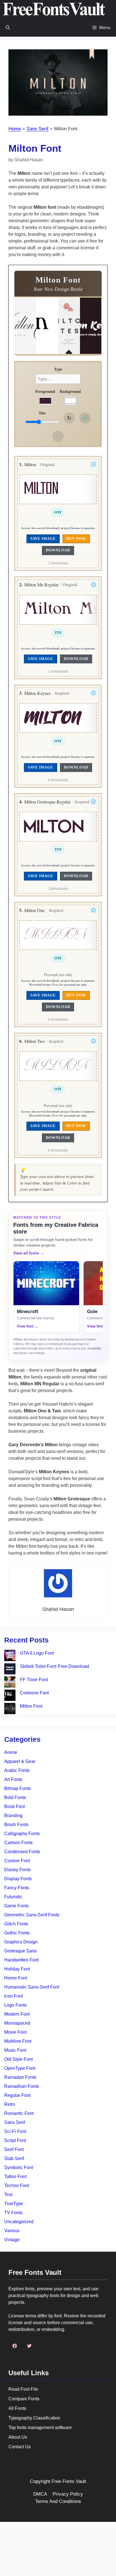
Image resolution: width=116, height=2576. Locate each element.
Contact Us (20, 2447)
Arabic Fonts (17, 1770)
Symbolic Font (19, 2167)
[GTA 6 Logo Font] (10, 1656)
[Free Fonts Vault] (54, 9)
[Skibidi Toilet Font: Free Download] (10, 1670)
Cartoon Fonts (18, 1843)
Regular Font (17, 2095)
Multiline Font (18, 2041)
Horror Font (16, 1978)
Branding (13, 1816)
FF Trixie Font (34, 1680)
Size (42, 413)
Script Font (15, 2140)
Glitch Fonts (16, 1924)
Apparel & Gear (20, 1761)
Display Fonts (18, 1879)
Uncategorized (19, 2222)
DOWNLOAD (58, 550)
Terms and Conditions (58, 2501)
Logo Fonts (15, 2005)
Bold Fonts (15, 1797)
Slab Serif (14, 2158)
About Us (18, 2437)
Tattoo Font (15, 2177)
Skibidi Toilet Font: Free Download (54, 1666)
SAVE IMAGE (43, 539)
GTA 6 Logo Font (37, 1653)
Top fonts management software (40, 2428)
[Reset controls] (69, 418)
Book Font (14, 1806)
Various (12, 2231)
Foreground (45, 391)
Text (8, 2195)
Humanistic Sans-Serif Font (32, 1987)
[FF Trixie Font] (10, 1683)
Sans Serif (37, 129)
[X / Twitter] (29, 2346)
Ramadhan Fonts (22, 2086)
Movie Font (15, 2032)
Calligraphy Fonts (22, 1834)
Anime (11, 1752)
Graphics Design (21, 1942)
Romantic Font (19, 2113)
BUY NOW (76, 539)
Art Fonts (13, 1779)
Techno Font (17, 2186)
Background (70, 391)
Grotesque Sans (20, 1951)
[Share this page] (85, 418)
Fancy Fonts (17, 1888)
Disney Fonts (17, 1870)
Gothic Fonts (17, 1933)
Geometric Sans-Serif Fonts (32, 1915)
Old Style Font (18, 2059)
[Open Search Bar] (8, 27)
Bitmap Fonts (17, 1788)
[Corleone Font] (10, 1696)
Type (58, 369)
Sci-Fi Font (15, 2131)
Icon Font (14, 1996)
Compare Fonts (24, 2399)
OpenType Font (20, 2068)
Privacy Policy (68, 2494)
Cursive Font (17, 1861)
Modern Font (17, 2014)
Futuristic (13, 1897)
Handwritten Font (21, 1960)
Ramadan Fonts (20, 2077)
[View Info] (93, 464)
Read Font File (23, 2389)
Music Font (15, 2050)
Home (15, 129)
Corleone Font (34, 1693)
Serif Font (14, 2149)
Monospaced (17, 2023)
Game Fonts (16, 1906)
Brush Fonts (16, 1825)
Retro (10, 2104)
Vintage (12, 2240)
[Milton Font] (10, 1709)
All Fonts (17, 2408)
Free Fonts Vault (69, 2481)
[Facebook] (15, 2346)
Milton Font (31, 1706)
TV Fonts (13, 2213)
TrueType (14, 2204)
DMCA (40, 2494)
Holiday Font (17, 1969)
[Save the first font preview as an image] (58, 436)
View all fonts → (29, 1253)
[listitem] (46, 1297)
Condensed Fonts (22, 1852)
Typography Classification (34, 2418)
